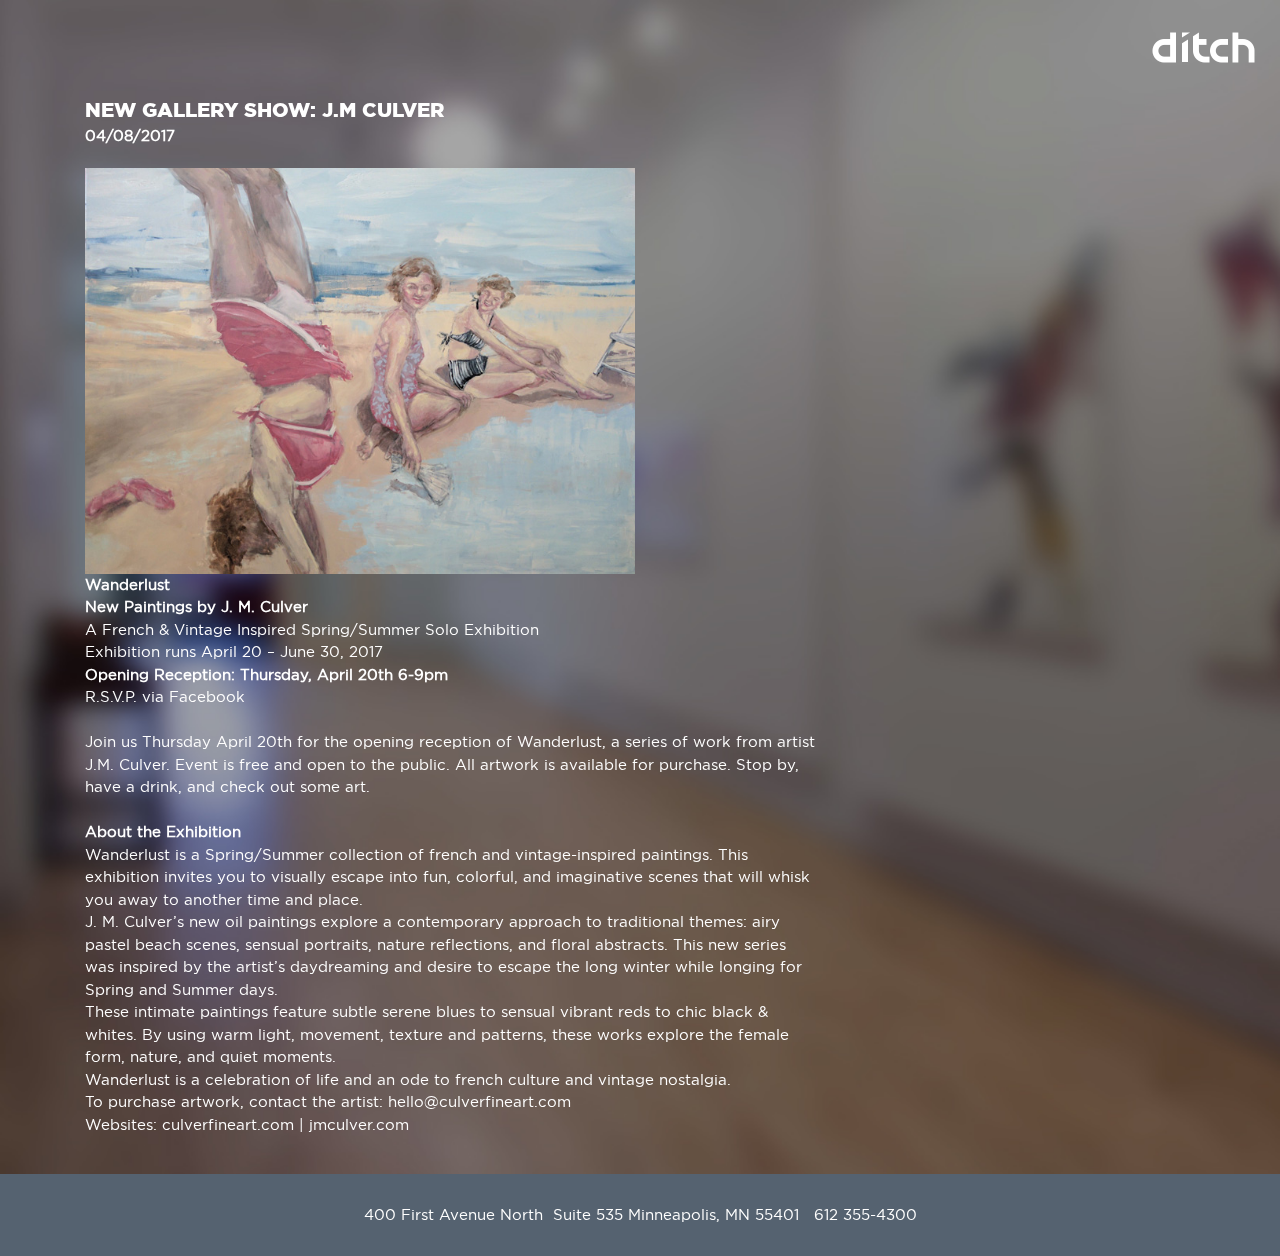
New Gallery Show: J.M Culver (264, 109)
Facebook (207, 696)
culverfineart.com (228, 1124)
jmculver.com (359, 1124)
